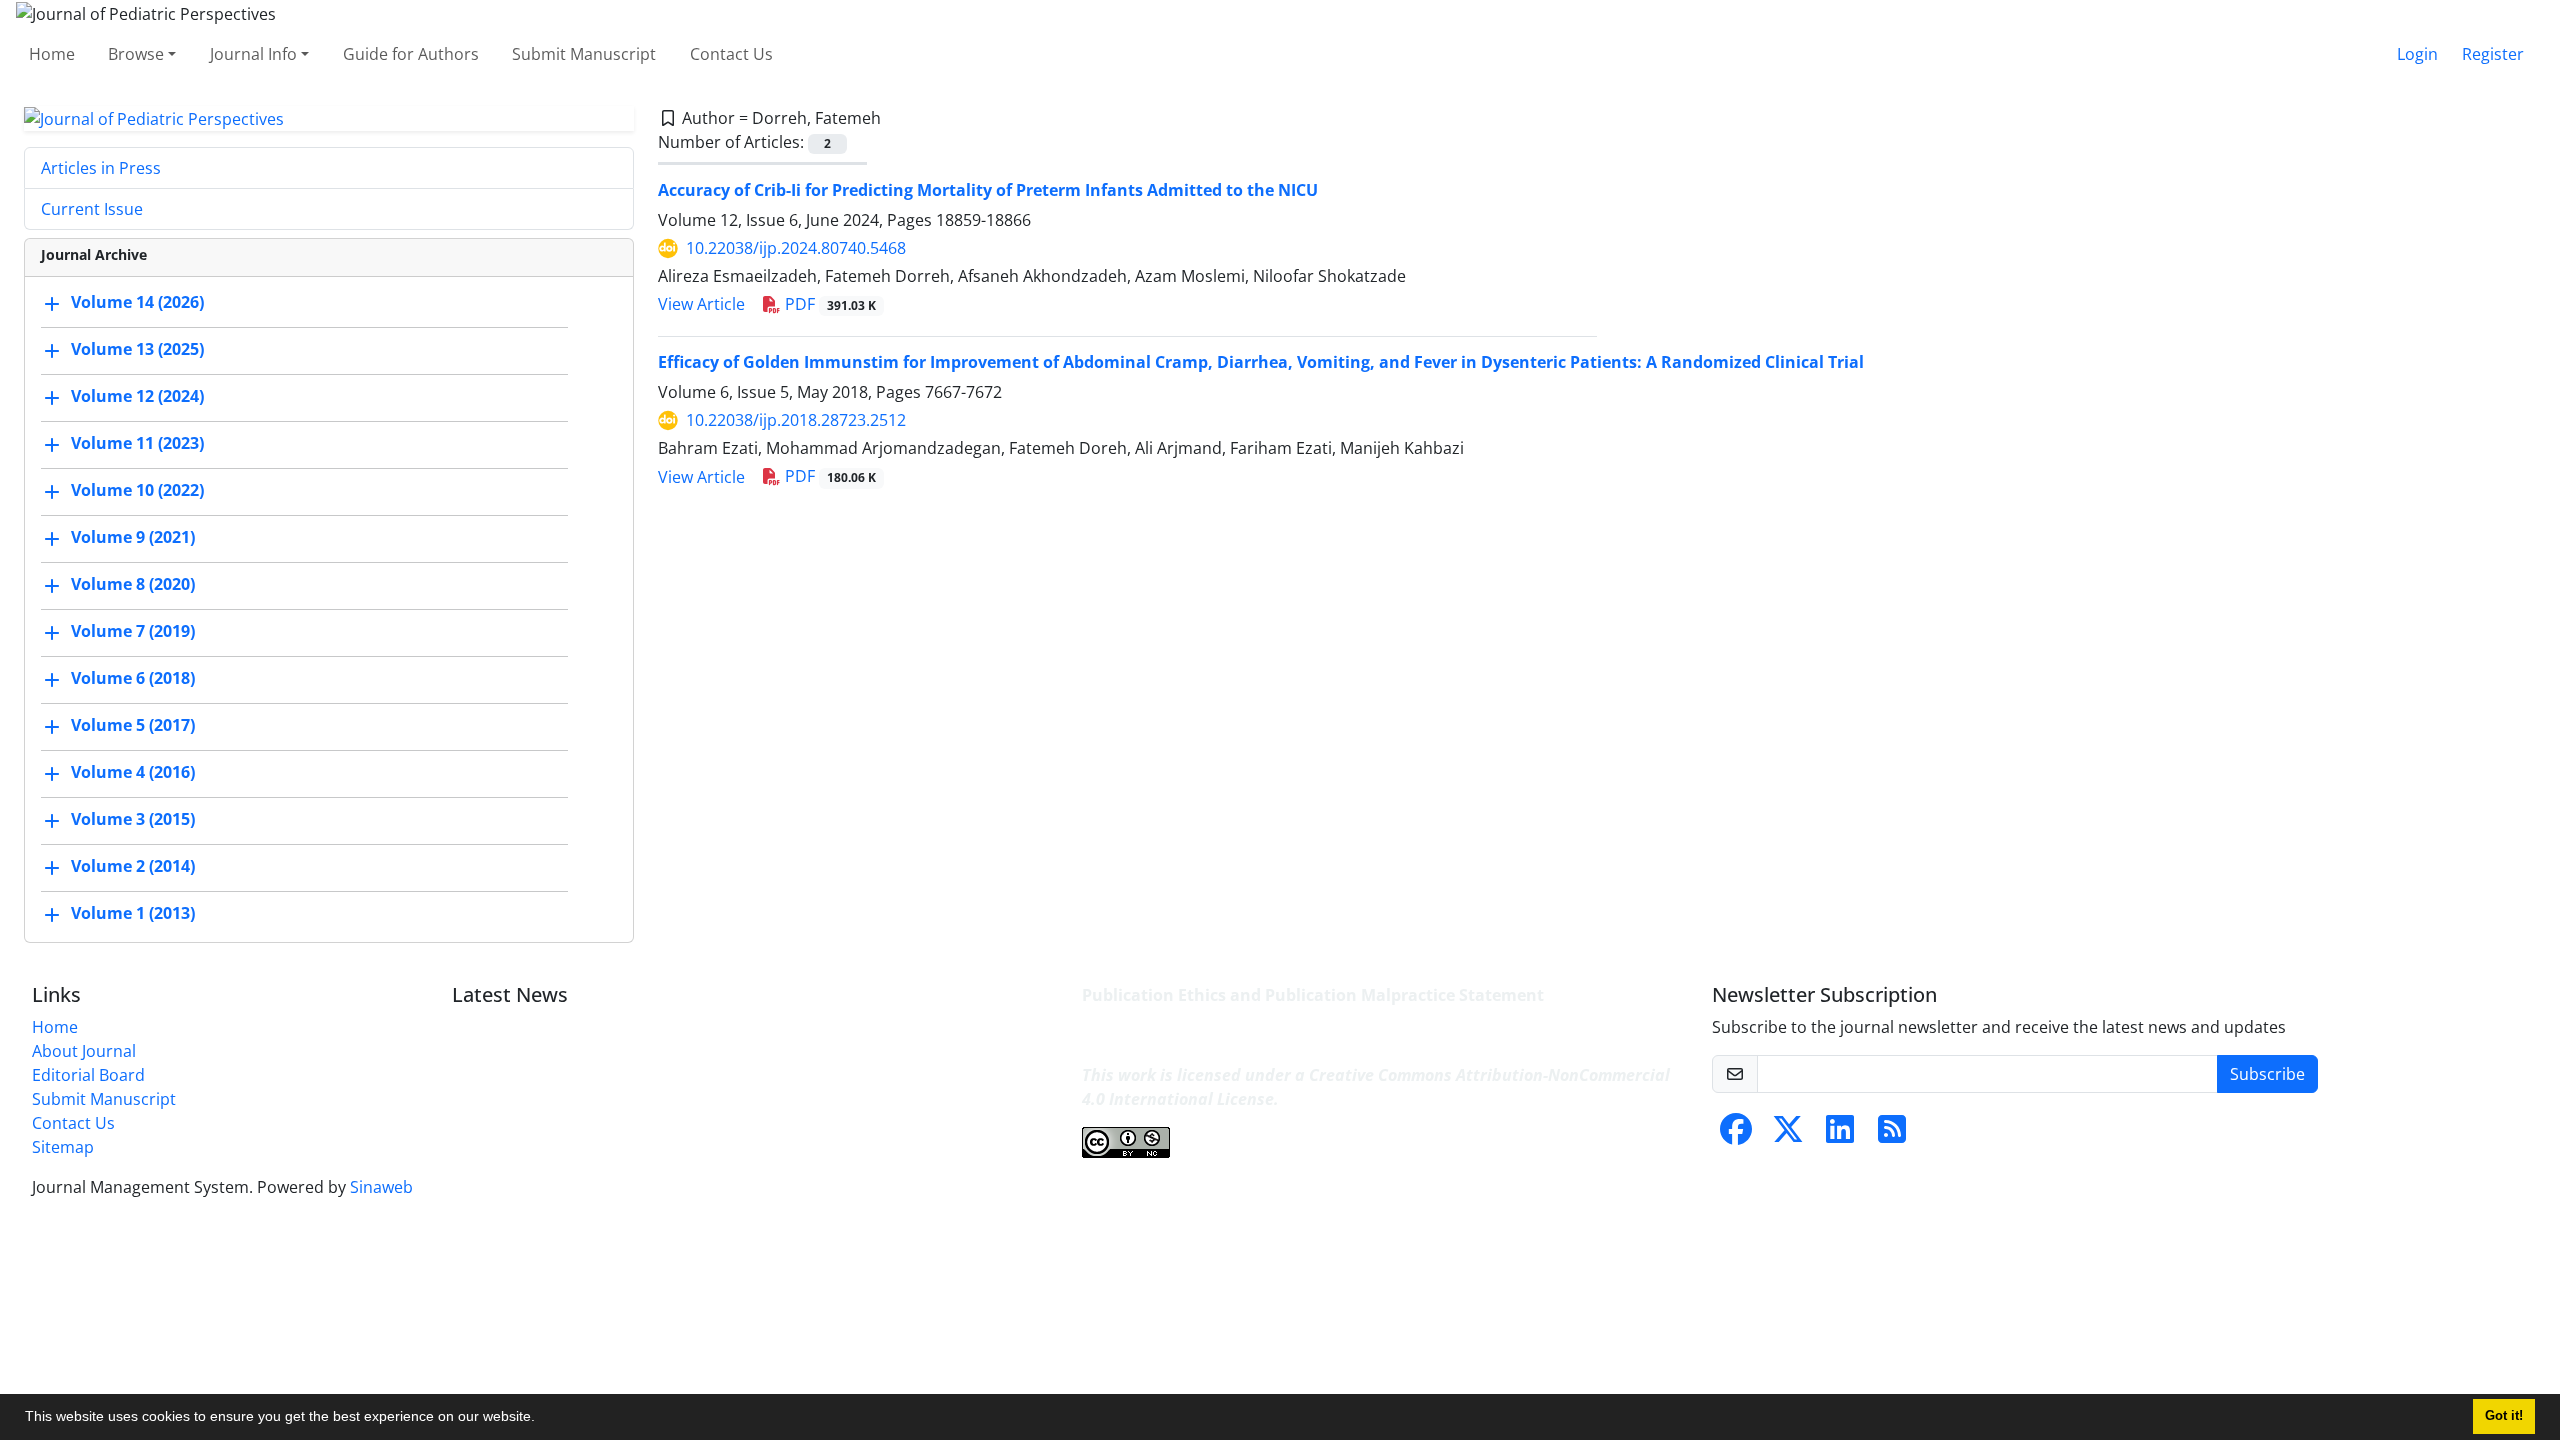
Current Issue (92, 209)
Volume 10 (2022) (137, 491)
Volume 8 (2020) (133, 585)
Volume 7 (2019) (133, 632)
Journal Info (253, 54)
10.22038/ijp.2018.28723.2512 (796, 420)
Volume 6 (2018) (133, 679)
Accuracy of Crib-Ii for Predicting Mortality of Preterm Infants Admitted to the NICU (988, 190)
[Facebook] (1736, 1135)
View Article (701, 304)
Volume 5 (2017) (133, 726)
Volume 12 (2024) (137, 397)
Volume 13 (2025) (137, 350)
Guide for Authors (411, 54)
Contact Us (731, 54)
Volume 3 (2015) (133, 820)
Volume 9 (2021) (133, 538)
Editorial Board (88, 1075)
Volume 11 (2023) (137, 444)
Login (2417, 54)
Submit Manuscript (584, 54)
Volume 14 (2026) (137, 303)
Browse (136, 54)
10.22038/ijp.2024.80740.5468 (796, 248)
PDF (828, 304)
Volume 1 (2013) (133, 914)
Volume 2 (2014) (133, 867)
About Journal (84, 1051)
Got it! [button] (2504, 1416)
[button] (542, 1419)
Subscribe (2267, 1074)
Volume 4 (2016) (133, 773)
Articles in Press (101, 168)
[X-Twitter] (1788, 1135)
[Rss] (1892, 1135)
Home (52, 54)
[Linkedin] (1840, 1135)
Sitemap (63, 1147)
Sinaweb (381, 1187)
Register (2493, 54)
